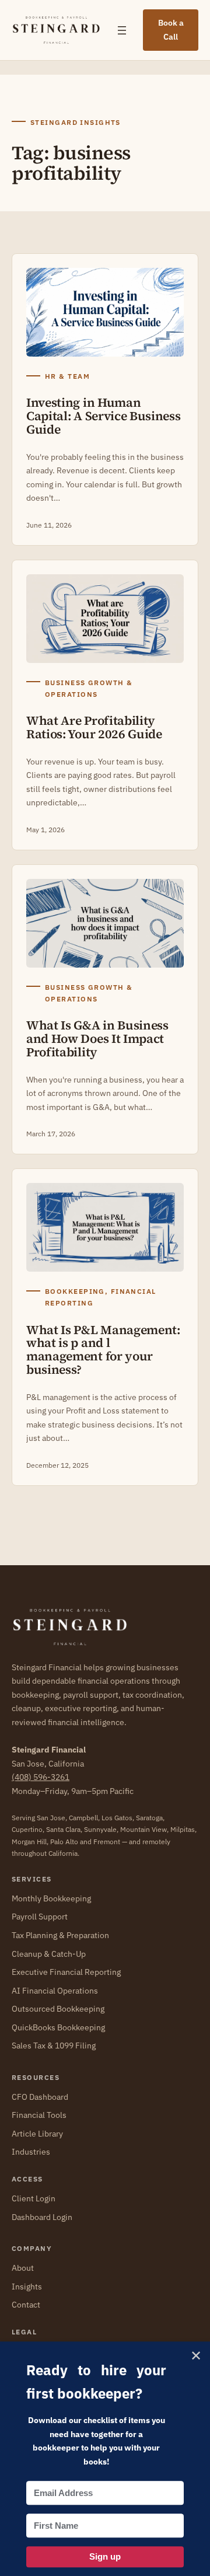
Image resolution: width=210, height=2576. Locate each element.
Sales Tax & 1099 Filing (54, 2046)
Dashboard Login (42, 2217)
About (23, 2268)
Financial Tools (39, 2115)
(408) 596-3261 (41, 1777)
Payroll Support (40, 1917)
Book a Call (171, 30)
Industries (31, 2152)
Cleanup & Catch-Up (49, 1954)
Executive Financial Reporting (66, 1972)
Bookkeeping (75, 1291)
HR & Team (67, 376)
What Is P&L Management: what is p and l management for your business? (103, 1350)
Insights (27, 2287)
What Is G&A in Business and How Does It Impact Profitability (97, 1039)
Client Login (34, 2198)
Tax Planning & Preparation (60, 1935)
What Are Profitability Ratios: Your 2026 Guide (94, 728)
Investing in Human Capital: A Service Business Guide (103, 416)
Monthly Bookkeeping (51, 1898)
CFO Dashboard (40, 2097)
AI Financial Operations (55, 1991)
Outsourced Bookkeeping (58, 2009)
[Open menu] (122, 30)
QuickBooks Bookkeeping (58, 2027)
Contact (26, 2305)
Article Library (37, 2134)
